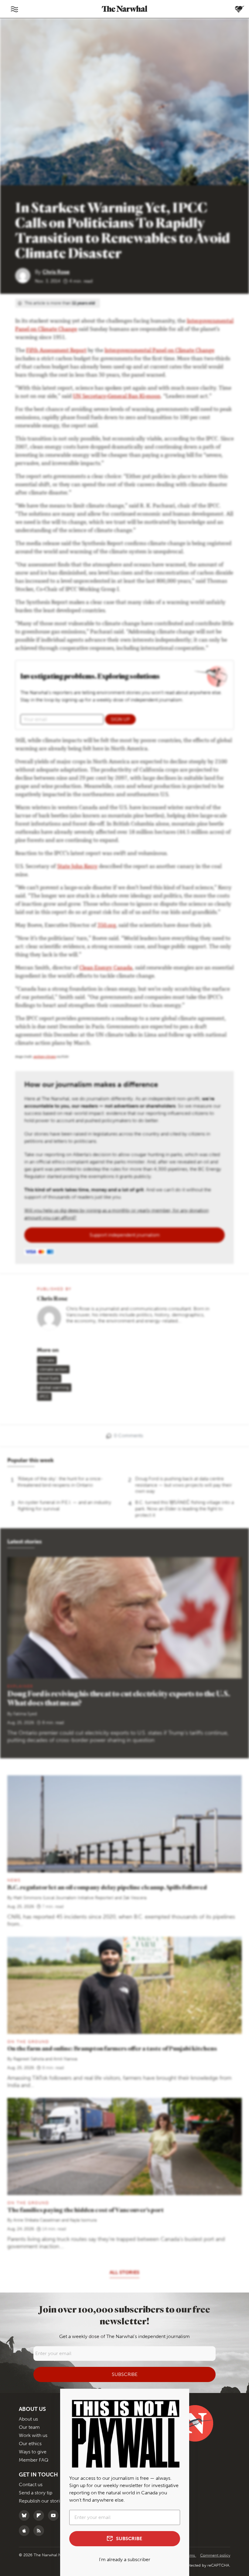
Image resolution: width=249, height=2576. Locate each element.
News (14, 1880)
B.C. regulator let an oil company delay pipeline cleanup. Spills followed (107, 1887)
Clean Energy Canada (106, 968)
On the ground (28, 2042)
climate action (53, 1369)
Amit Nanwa (65, 2059)
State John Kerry (77, 867)
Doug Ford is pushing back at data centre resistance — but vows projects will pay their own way (184, 1485)
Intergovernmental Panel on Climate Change (159, 351)
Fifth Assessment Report (56, 351)
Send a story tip (36, 2493)
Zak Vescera (135, 1898)
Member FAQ (34, 2460)
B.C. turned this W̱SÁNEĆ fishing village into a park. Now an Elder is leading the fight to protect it (184, 1509)
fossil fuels (49, 1378)
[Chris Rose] (25, 275)
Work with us (33, 2435)
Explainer (20, 1686)
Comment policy (215, 2555)
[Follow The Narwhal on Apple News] (26, 2531)
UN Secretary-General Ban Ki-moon (117, 397)
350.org (107, 926)
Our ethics (30, 2444)
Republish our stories (42, 2501)
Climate (47, 1360)
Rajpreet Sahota (29, 2059)
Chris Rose (56, 272)
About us (28, 2419)
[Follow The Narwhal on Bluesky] (26, 2515)
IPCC (44, 1397)
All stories (124, 2272)
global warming (54, 1388)
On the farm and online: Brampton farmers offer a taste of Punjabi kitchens (112, 2048)
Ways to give (33, 2452)
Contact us (31, 2484)
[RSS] (40, 2531)
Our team (29, 2427)
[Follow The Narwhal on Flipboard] (40, 2515)
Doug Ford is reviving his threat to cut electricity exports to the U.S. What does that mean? (119, 1698)
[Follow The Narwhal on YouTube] (55, 2515)
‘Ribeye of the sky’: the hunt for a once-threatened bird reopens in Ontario (60, 1482)
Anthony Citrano (45, 1057)
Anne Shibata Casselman (37, 2220)
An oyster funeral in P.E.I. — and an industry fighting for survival (65, 1505)
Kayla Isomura (83, 2220)
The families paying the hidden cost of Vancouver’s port (85, 2210)
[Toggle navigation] (14, 9)
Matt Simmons (27, 1898)
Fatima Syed (25, 1714)
